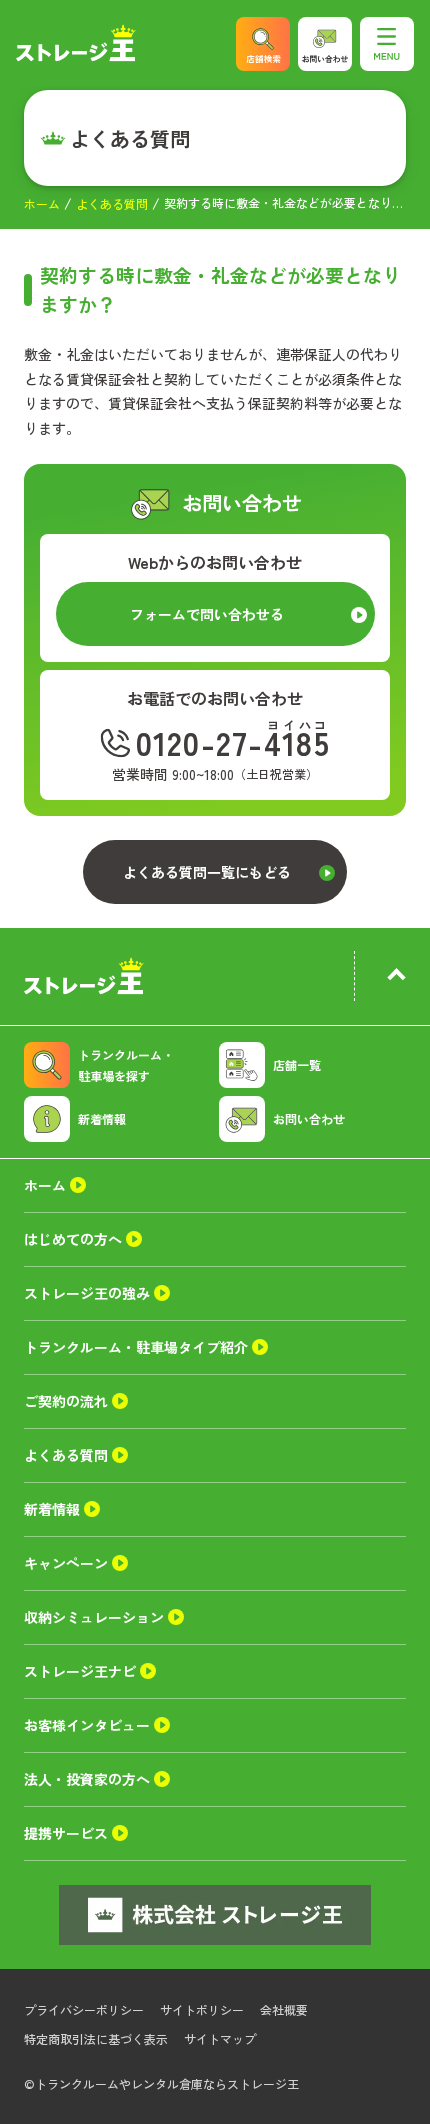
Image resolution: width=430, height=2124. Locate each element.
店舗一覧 (297, 1064)
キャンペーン (66, 1563)
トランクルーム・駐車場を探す (126, 1065)
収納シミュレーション (94, 1617)
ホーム (42, 203)
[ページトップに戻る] (396, 977)
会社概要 (284, 2009)
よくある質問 (112, 203)
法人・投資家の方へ (87, 1779)
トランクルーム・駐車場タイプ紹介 (136, 1347)
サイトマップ (220, 2038)
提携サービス (66, 1833)
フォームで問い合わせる (207, 614)
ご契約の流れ (66, 1401)
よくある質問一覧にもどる (207, 872)
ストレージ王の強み (87, 1293)
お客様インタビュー (87, 1725)
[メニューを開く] (387, 44)
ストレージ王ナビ (80, 1671)
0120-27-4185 (233, 742)
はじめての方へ (73, 1239)
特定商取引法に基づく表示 (96, 2038)
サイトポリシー (202, 2009)
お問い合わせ (309, 1118)
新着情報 (102, 1118)
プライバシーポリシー (84, 2009)
